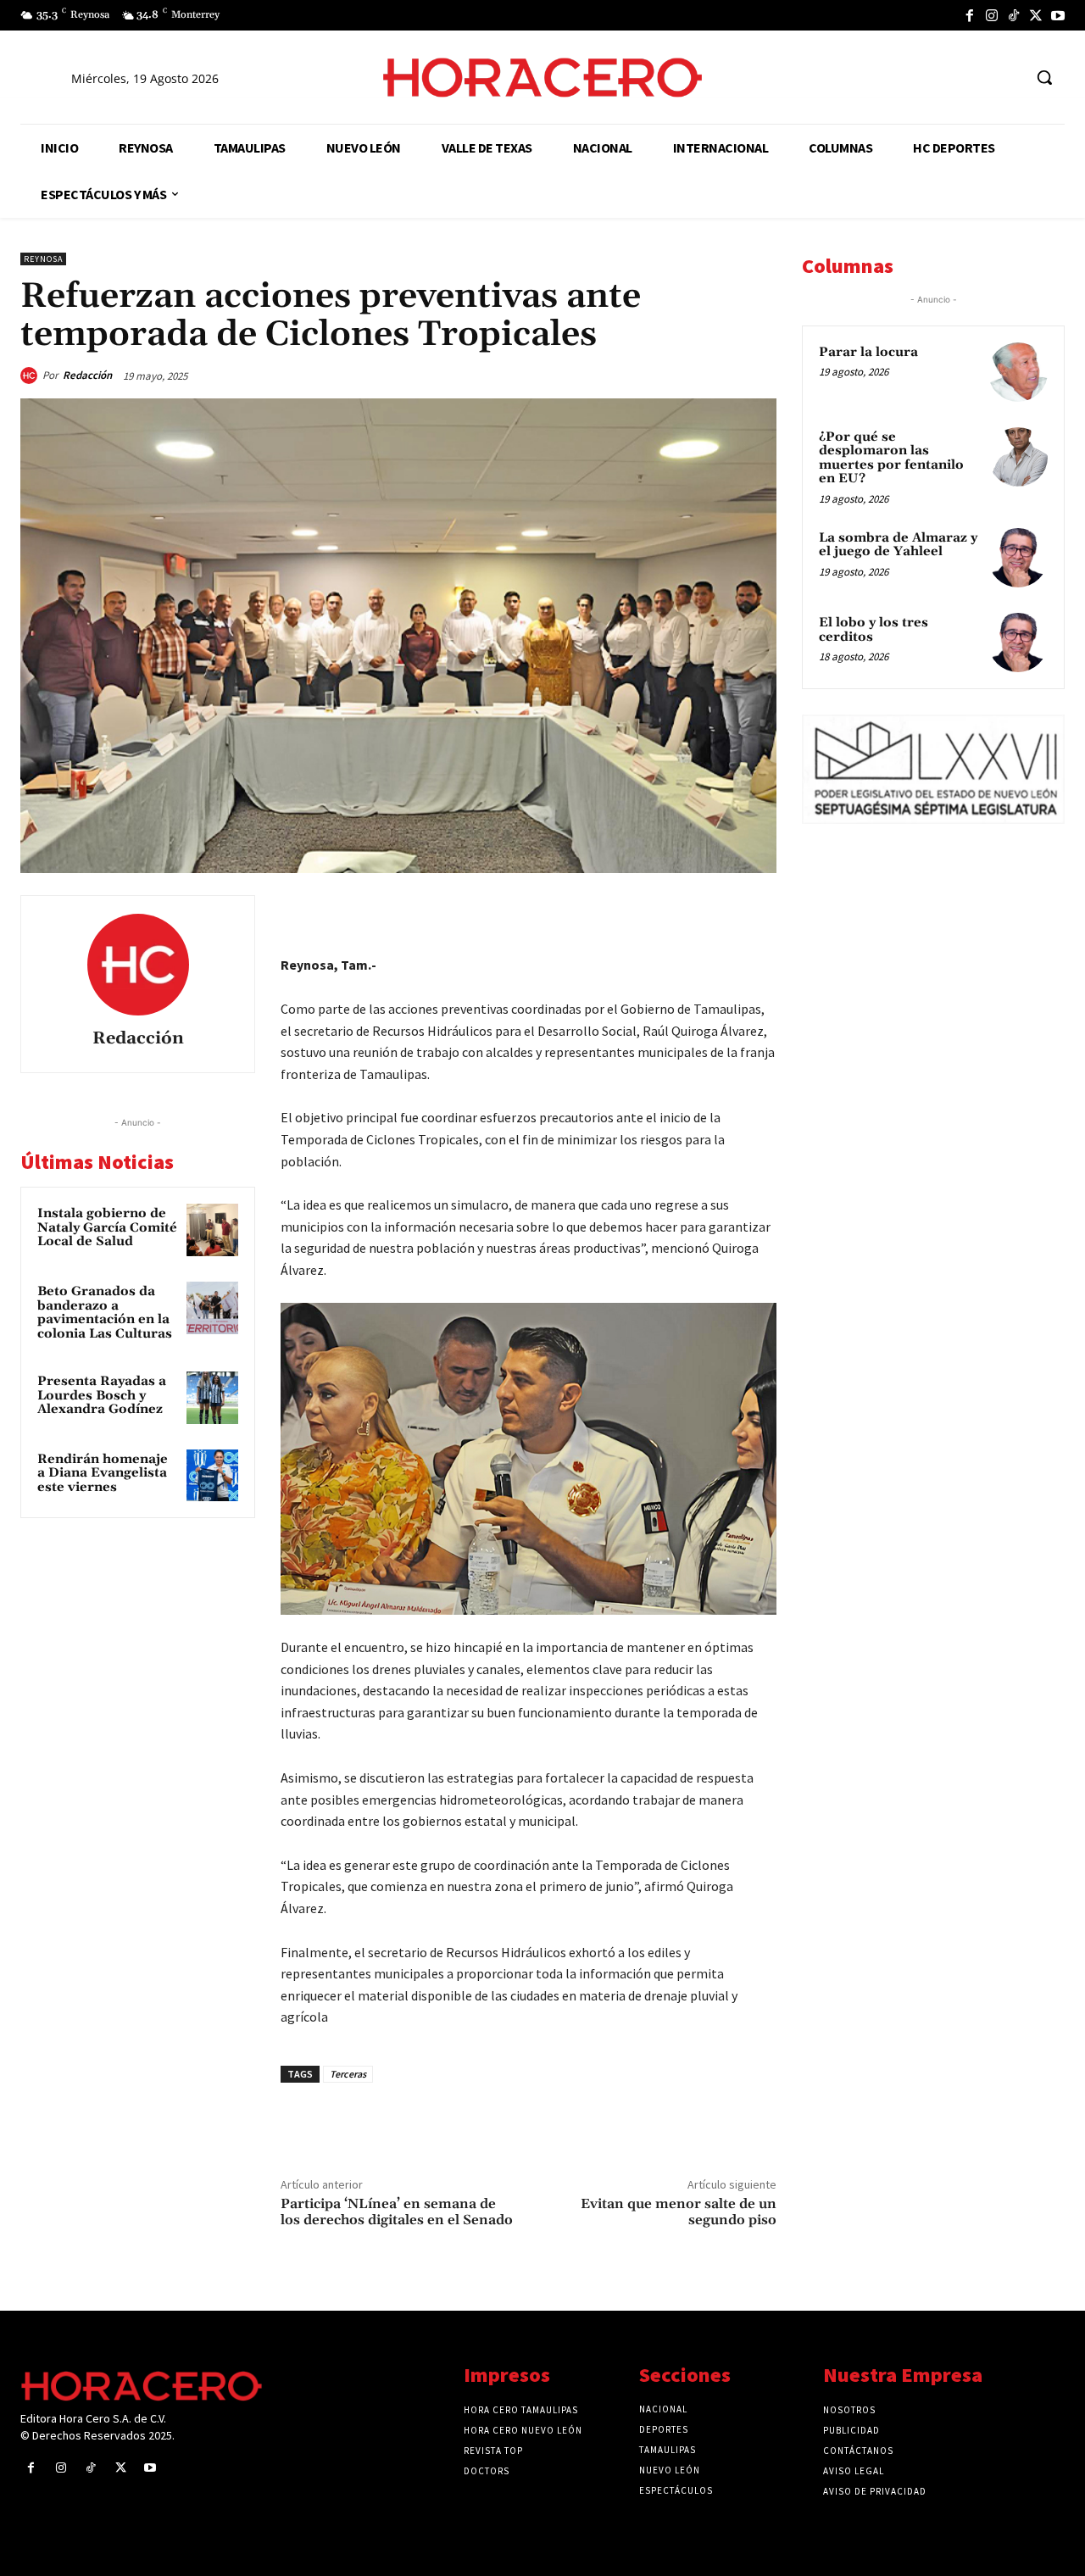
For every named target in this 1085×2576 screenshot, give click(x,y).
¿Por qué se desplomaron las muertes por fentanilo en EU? (891, 458)
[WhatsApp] (641, 912)
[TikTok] (1014, 15)
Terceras (348, 2074)
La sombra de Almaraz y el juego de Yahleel (898, 545)
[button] (1044, 77)
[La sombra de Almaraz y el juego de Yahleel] (1018, 558)
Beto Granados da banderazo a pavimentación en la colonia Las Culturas (105, 1313)
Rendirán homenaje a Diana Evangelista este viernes (103, 1473)
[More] (759, 912)
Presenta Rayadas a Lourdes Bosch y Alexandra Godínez (102, 1395)
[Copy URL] (719, 912)
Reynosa (43, 259)
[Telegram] (680, 912)
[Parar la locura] (1018, 372)
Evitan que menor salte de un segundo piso (679, 2212)
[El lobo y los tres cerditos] (1018, 643)
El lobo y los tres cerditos (874, 630)
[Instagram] (992, 15)
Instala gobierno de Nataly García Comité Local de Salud (107, 1227)
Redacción (87, 375)
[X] (1036, 15)
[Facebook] (970, 15)
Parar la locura (868, 352)
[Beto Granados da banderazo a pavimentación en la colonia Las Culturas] (213, 1308)
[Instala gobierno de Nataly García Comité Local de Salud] (213, 1230)
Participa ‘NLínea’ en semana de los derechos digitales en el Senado (397, 2212)
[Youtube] (1058, 15)
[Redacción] (31, 376)
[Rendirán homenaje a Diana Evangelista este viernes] (213, 1476)
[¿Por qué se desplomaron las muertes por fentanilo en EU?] (1018, 457)
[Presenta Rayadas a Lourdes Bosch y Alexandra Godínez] (213, 1398)
